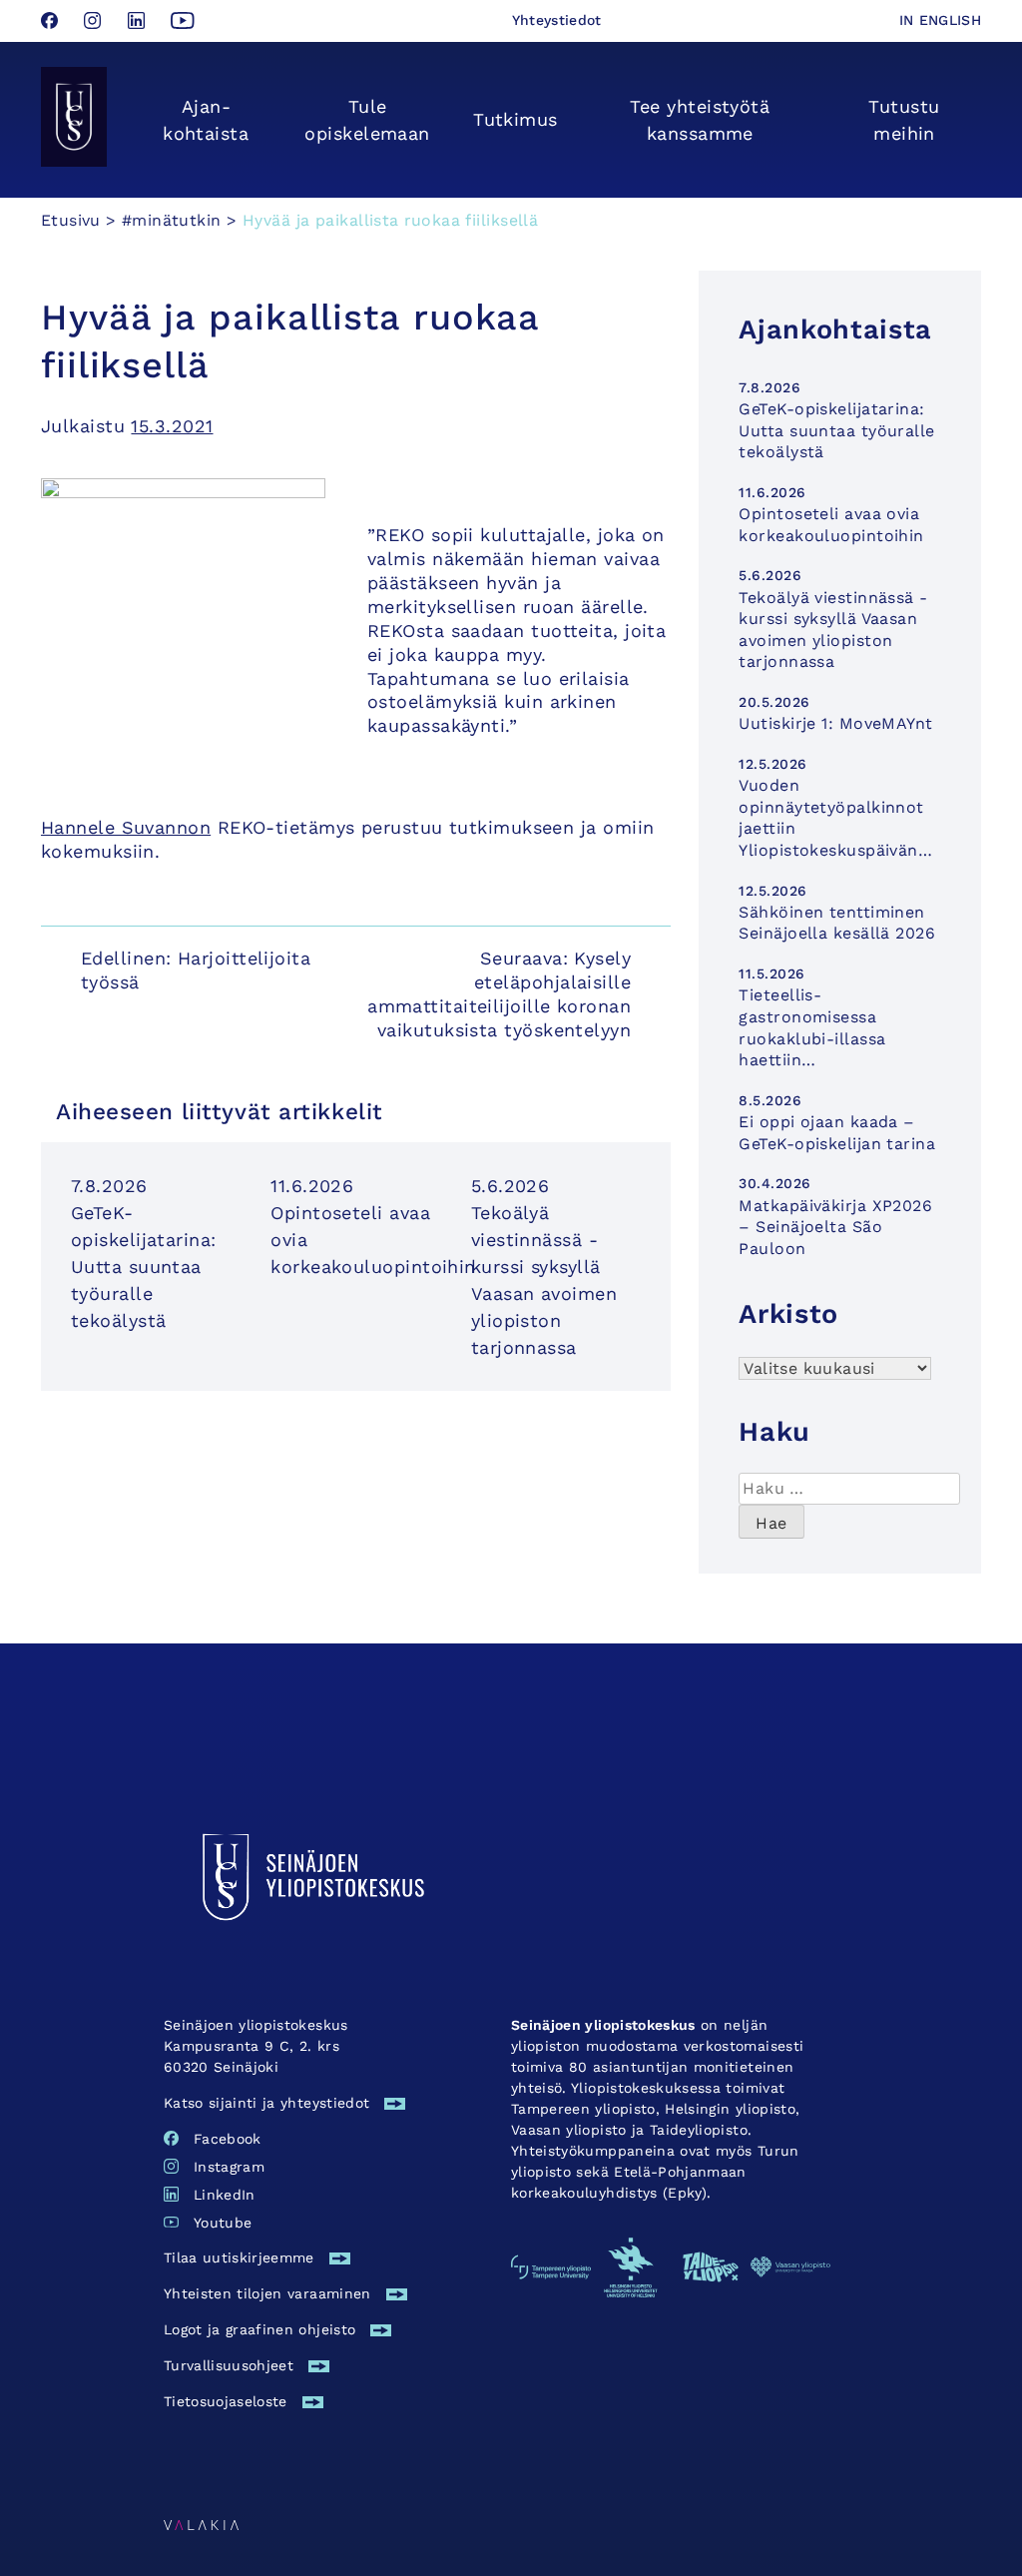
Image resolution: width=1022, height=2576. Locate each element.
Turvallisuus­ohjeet (229, 2365)
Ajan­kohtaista (206, 120)
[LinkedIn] (139, 22)
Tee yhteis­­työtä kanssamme (700, 120)
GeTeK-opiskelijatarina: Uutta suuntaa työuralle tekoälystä (144, 1267)
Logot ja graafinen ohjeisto (259, 2329)
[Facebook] (52, 22)
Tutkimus (515, 119)
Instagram (229, 2167)
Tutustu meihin (904, 120)
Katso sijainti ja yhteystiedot (267, 2103)
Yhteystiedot (557, 20)
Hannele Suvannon (126, 827)
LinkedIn (225, 2195)
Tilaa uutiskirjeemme (239, 2257)
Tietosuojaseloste (226, 2401)
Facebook (228, 2139)
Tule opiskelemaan (367, 120)
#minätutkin (171, 220)
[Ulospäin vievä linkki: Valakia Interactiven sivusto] (201, 2524)
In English (941, 20)
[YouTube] (183, 22)
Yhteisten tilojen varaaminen (267, 2293)
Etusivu (71, 220)
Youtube (223, 2223)
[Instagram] (95, 22)
